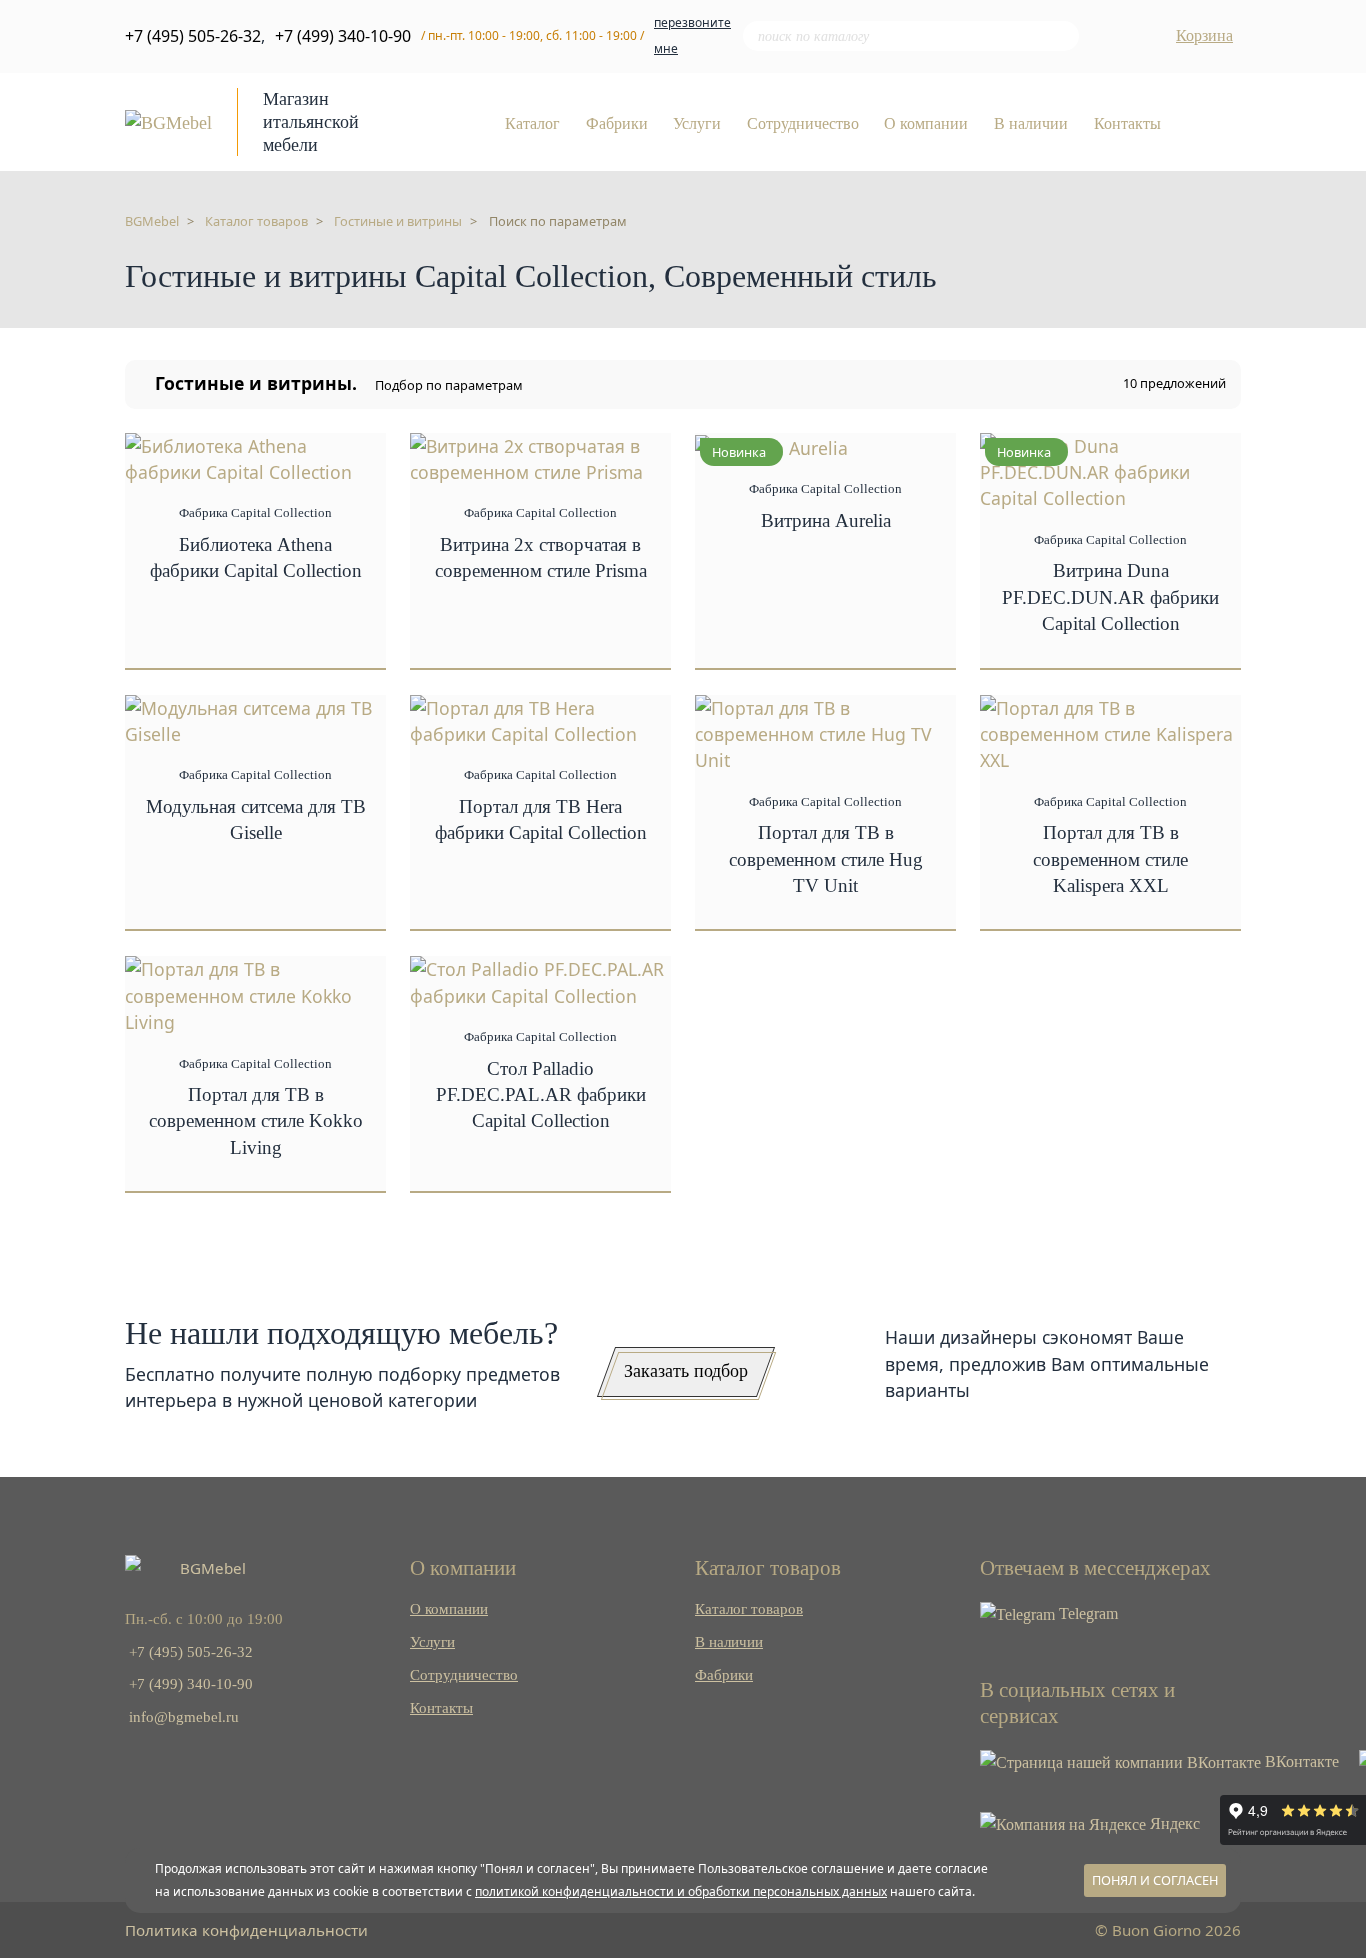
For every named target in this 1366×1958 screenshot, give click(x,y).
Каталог (532, 124)
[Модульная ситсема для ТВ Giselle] (255, 719)
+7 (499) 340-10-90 (343, 36)
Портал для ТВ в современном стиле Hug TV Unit (826, 859)
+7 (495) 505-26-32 (193, 36)
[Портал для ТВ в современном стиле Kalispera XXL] (1110, 732)
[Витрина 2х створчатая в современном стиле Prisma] (540, 457)
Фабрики (617, 124)
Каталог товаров (749, 1608)
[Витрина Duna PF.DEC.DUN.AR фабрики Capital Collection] (1110, 470)
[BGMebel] (168, 121)
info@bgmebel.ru (184, 1716)
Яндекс (1173, 1823)
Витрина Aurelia (826, 520)
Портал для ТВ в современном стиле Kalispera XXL (1110, 859)
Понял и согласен (1155, 1880)
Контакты (1127, 124)
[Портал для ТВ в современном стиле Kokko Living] (255, 994)
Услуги (697, 124)
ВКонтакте (1300, 1761)
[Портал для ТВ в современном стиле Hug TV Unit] (825, 732)
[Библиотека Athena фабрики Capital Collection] (255, 457)
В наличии (1031, 124)
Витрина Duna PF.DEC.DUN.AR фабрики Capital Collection (1110, 597)
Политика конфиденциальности (246, 1930)
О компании (926, 124)
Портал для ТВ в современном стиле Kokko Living (256, 1121)
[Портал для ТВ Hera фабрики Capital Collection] (540, 719)
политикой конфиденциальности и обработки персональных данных (681, 1891)
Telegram (1086, 1613)
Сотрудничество (803, 124)
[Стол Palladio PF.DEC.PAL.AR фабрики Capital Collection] (540, 980)
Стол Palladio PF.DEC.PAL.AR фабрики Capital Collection (541, 1095)
